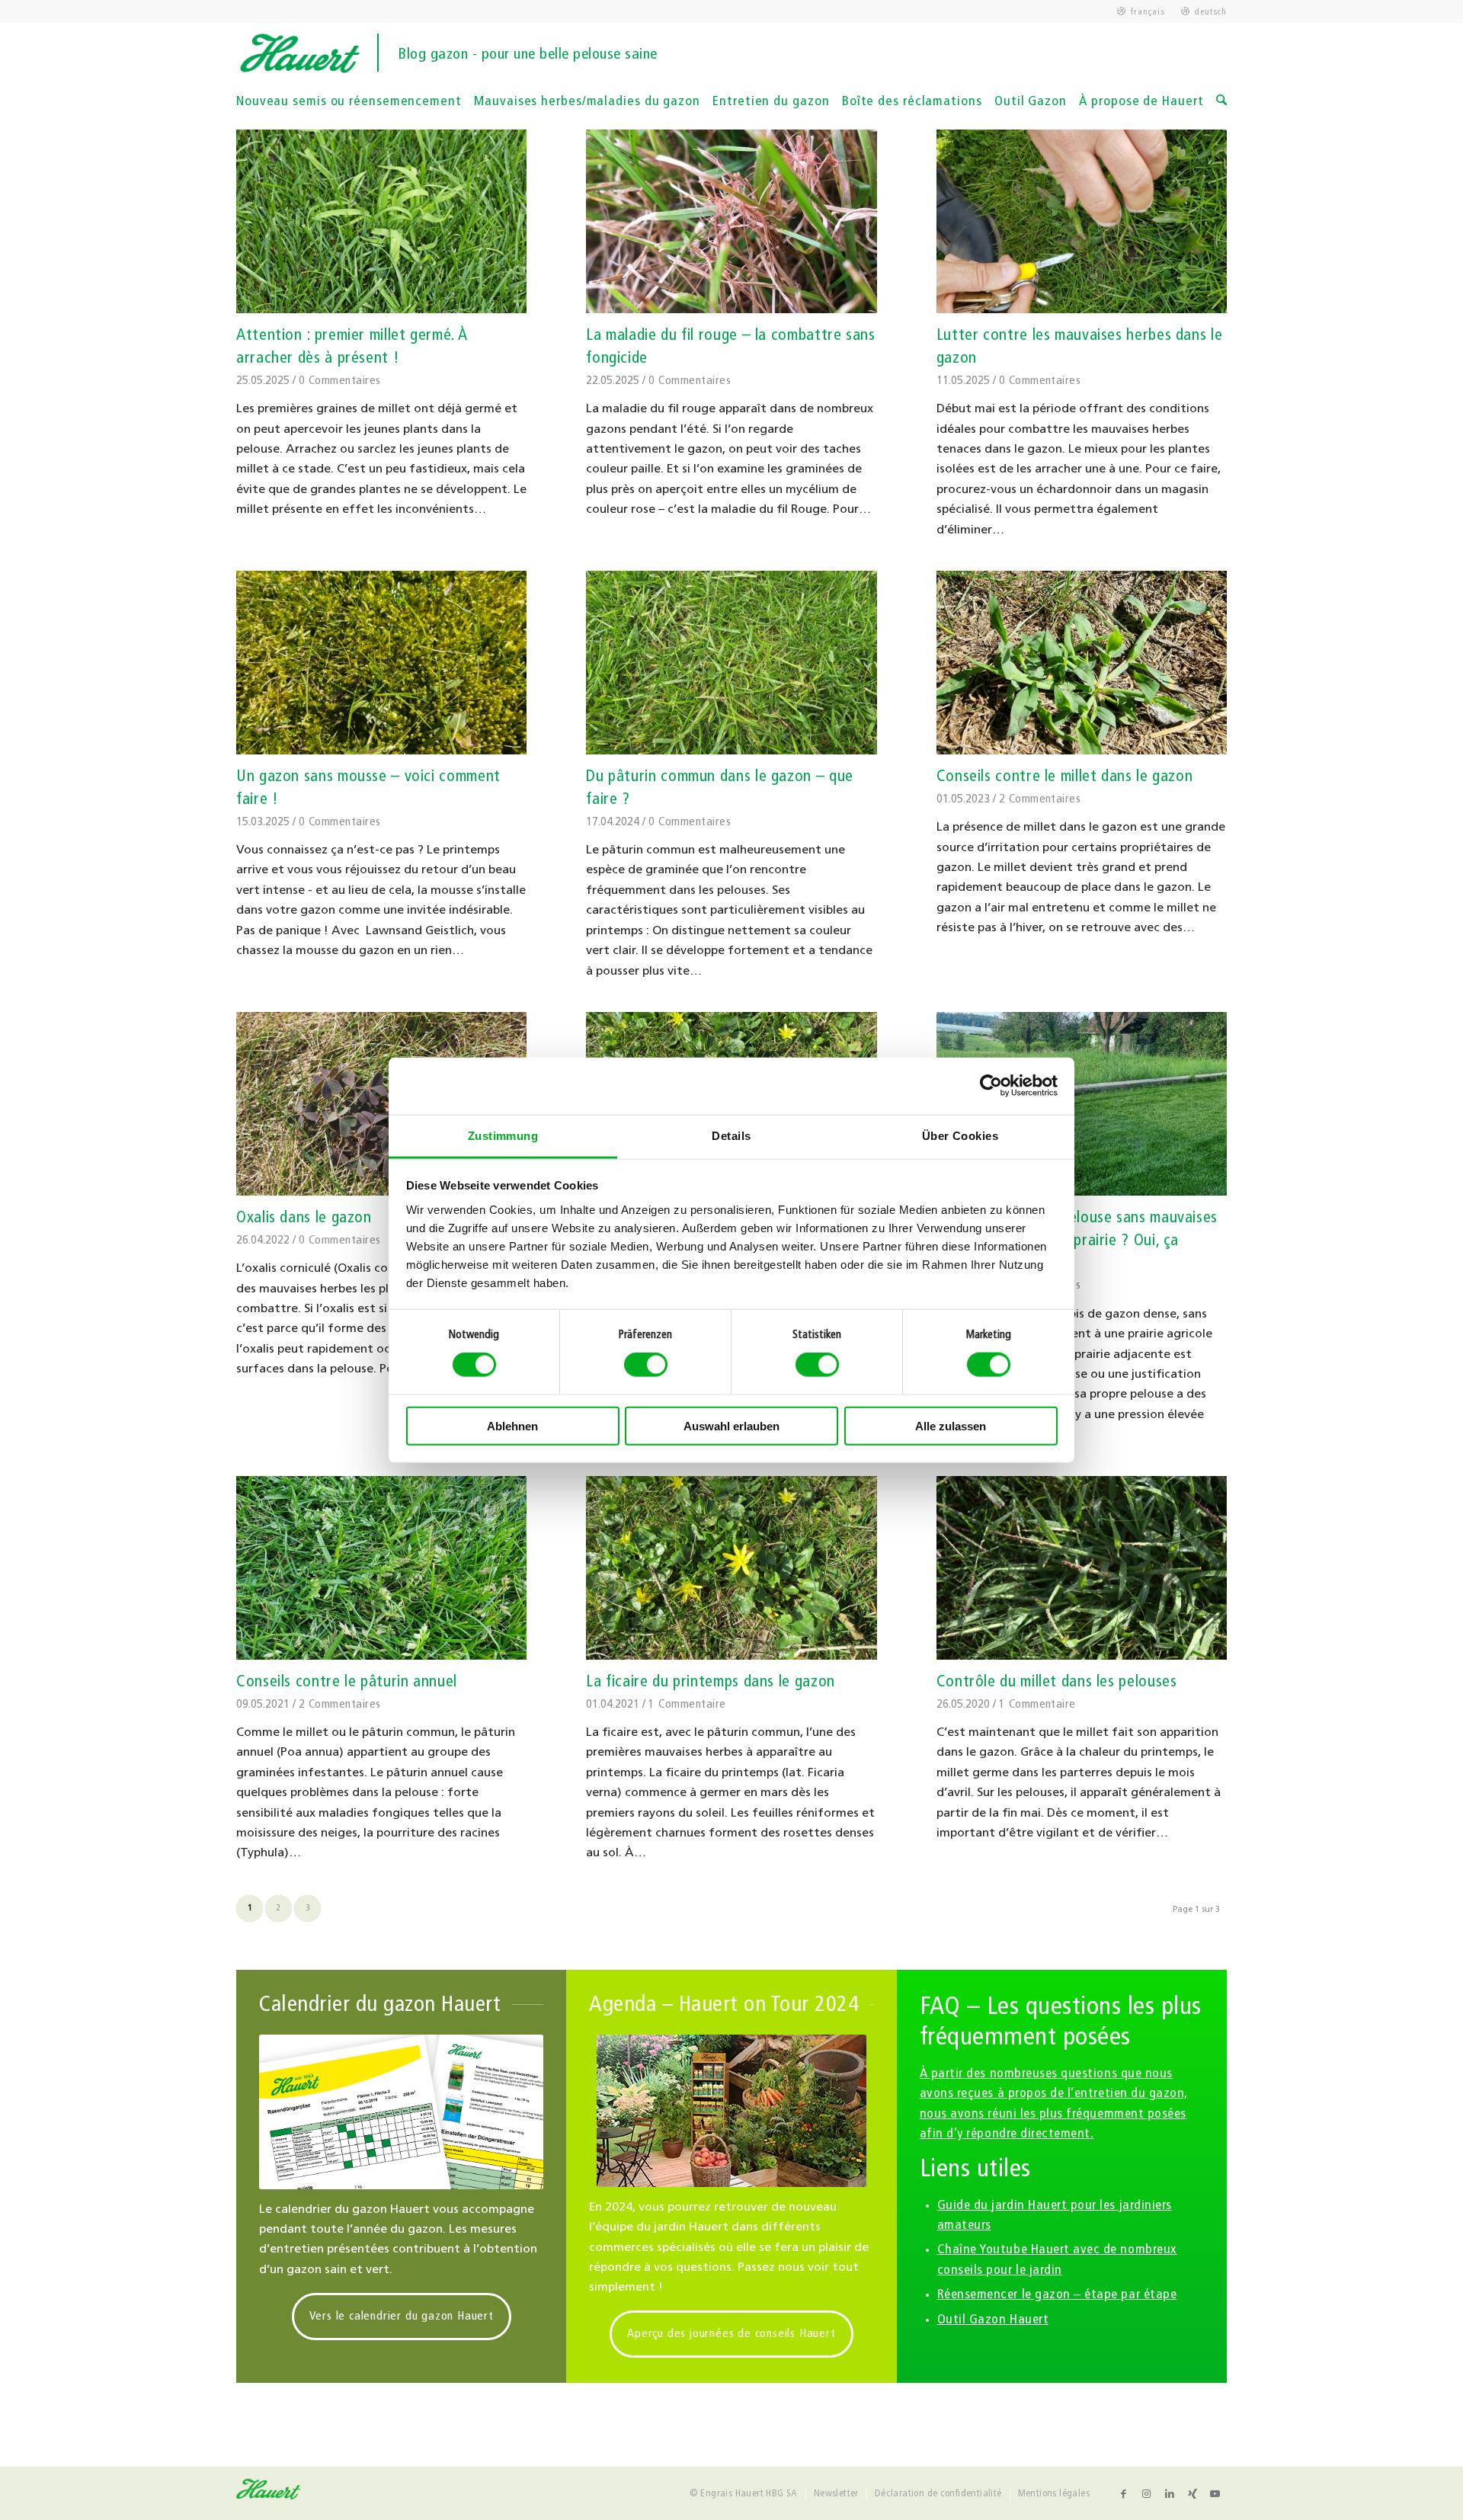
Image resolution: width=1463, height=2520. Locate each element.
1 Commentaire (687, 1705)
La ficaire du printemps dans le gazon (710, 1682)
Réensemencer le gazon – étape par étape (1057, 2295)
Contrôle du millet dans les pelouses (1057, 1682)
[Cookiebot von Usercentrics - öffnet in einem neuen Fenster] (991, 1086)
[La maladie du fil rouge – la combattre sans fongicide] (731, 221)
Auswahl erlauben (731, 1425)
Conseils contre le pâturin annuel (347, 1682)
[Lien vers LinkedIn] (1170, 2494)
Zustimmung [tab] (503, 1135)
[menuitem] (1141, 12)
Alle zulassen (951, 1425)
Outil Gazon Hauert (993, 2320)
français (1148, 12)
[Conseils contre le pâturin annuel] (381, 1568)
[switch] (646, 1365)
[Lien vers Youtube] (1215, 2494)
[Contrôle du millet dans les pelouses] (1082, 1568)
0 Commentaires (340, 381)
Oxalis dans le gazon (304, 1218)
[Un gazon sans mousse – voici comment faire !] (381, 663)
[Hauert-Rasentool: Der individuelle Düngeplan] (401, 2112)
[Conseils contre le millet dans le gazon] (1082, 663)
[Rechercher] (1221, 102)
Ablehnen (512, 1425)
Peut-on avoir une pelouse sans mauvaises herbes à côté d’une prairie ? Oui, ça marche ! (1077, 1241)
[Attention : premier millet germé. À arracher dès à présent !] (381, 221)
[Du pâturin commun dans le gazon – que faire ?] (731, 663)
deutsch (1210, 12)
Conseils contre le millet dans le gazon (1065, 777)
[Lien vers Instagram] (1147, 2494)
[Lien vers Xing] (1192, 2494)
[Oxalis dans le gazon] (381, 1104)
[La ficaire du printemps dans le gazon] (731, 1568)
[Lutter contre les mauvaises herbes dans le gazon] (1082, 221)
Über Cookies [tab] (960, 1135)
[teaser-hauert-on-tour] (731, 2111)
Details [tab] (731, 1135)
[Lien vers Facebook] (1124, 2494)
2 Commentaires (1040, 799)
